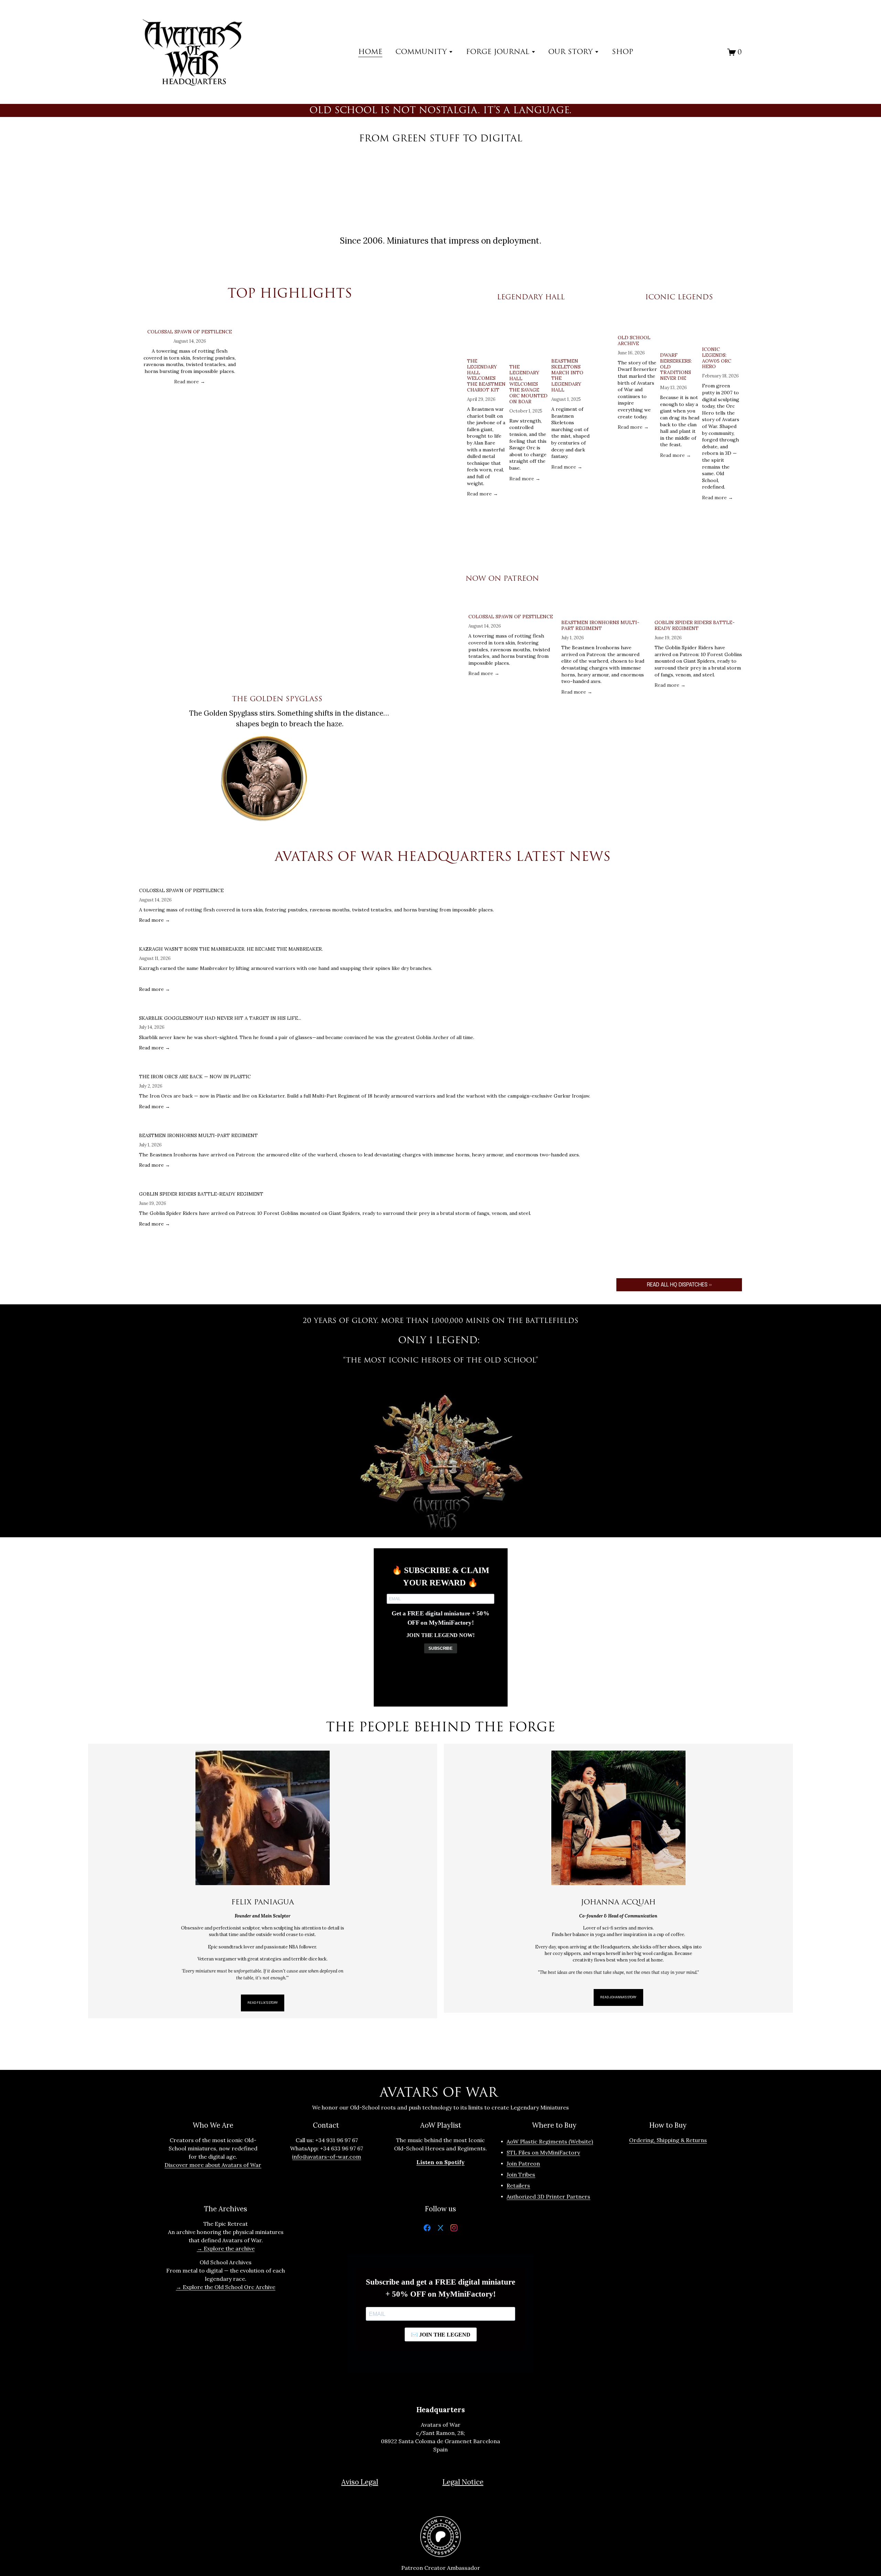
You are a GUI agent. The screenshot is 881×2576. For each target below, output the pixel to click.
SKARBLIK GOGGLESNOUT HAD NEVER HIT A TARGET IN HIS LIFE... (220, 1018)
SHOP (623, 52)
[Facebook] (427, 2229)
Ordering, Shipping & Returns (668, 2140)
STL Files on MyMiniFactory (543, 2152)
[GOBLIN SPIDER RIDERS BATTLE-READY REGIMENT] (698, 609)
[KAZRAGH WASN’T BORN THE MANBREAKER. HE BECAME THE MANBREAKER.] (286, 938)
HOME (370, 52)
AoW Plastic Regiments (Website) (550, 2141)
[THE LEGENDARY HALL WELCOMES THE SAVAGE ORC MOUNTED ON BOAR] (529, 338)
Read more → (190, 382)
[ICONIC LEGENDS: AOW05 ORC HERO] (722, 330)
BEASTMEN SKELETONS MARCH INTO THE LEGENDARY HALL (567, 375)
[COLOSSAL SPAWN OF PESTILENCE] (190, 321)
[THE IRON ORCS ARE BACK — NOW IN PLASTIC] (365, 1066)
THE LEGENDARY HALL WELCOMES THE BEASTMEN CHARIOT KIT (486, 375)
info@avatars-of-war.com (327, 2157)
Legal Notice (463, 2482)
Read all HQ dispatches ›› (679, 1285)
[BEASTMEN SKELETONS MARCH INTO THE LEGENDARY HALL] (571, 335)
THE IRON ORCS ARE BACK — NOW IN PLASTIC (195, 1077)
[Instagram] (454, 2229)
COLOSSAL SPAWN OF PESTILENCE (190, 332)
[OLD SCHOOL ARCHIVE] (638, 324)
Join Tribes (521, 2174)
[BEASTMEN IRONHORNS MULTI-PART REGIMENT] (605, 609)
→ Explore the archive (226, 2248)
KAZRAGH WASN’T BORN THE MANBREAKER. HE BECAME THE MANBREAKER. (231, 949)
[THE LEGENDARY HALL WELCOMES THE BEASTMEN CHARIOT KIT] (487, 335)
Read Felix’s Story (263, 2003)
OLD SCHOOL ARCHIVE (634, 340)
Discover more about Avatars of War (213, 2165)
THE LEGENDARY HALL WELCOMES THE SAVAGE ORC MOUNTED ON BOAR (528, 384)
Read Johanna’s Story (618, 1997)
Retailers (518, 2185)
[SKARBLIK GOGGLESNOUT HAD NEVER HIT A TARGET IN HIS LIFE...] (307, 1007)
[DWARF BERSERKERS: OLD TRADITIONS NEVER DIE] (680, 333)
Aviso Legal (360, 2482)
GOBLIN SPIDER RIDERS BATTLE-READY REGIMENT (695, 625)
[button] (429, 310)
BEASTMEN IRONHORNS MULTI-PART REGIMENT (600, 625)
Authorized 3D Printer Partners (548, 2196)
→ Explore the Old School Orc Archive (226, 2287)
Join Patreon (523, 2163)
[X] (440, 2229)
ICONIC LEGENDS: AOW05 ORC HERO (717, 358)
